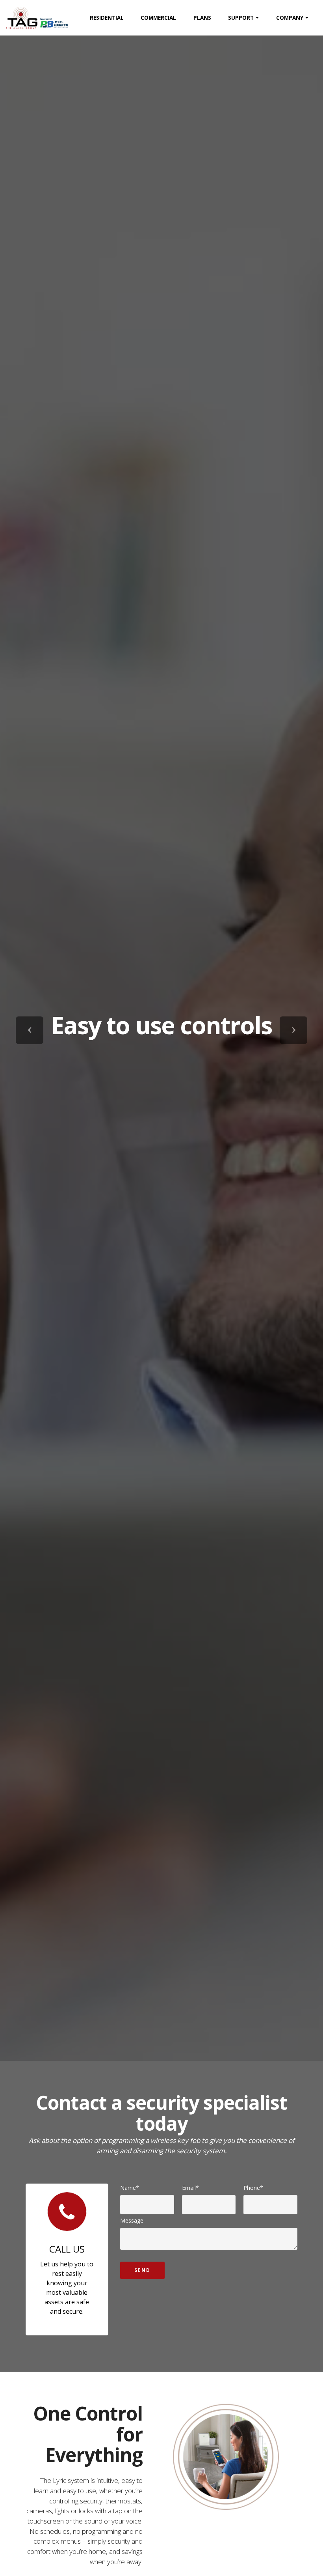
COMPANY (290, 18)
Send (142, 2270)
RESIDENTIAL (107, 18)
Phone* (253, 2188)
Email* (190, 2188)
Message (132, 2220)
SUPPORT (241, 18)
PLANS (202, 18)
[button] (30, 1030)
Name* (130, 2188)
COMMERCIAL (158, 18)
